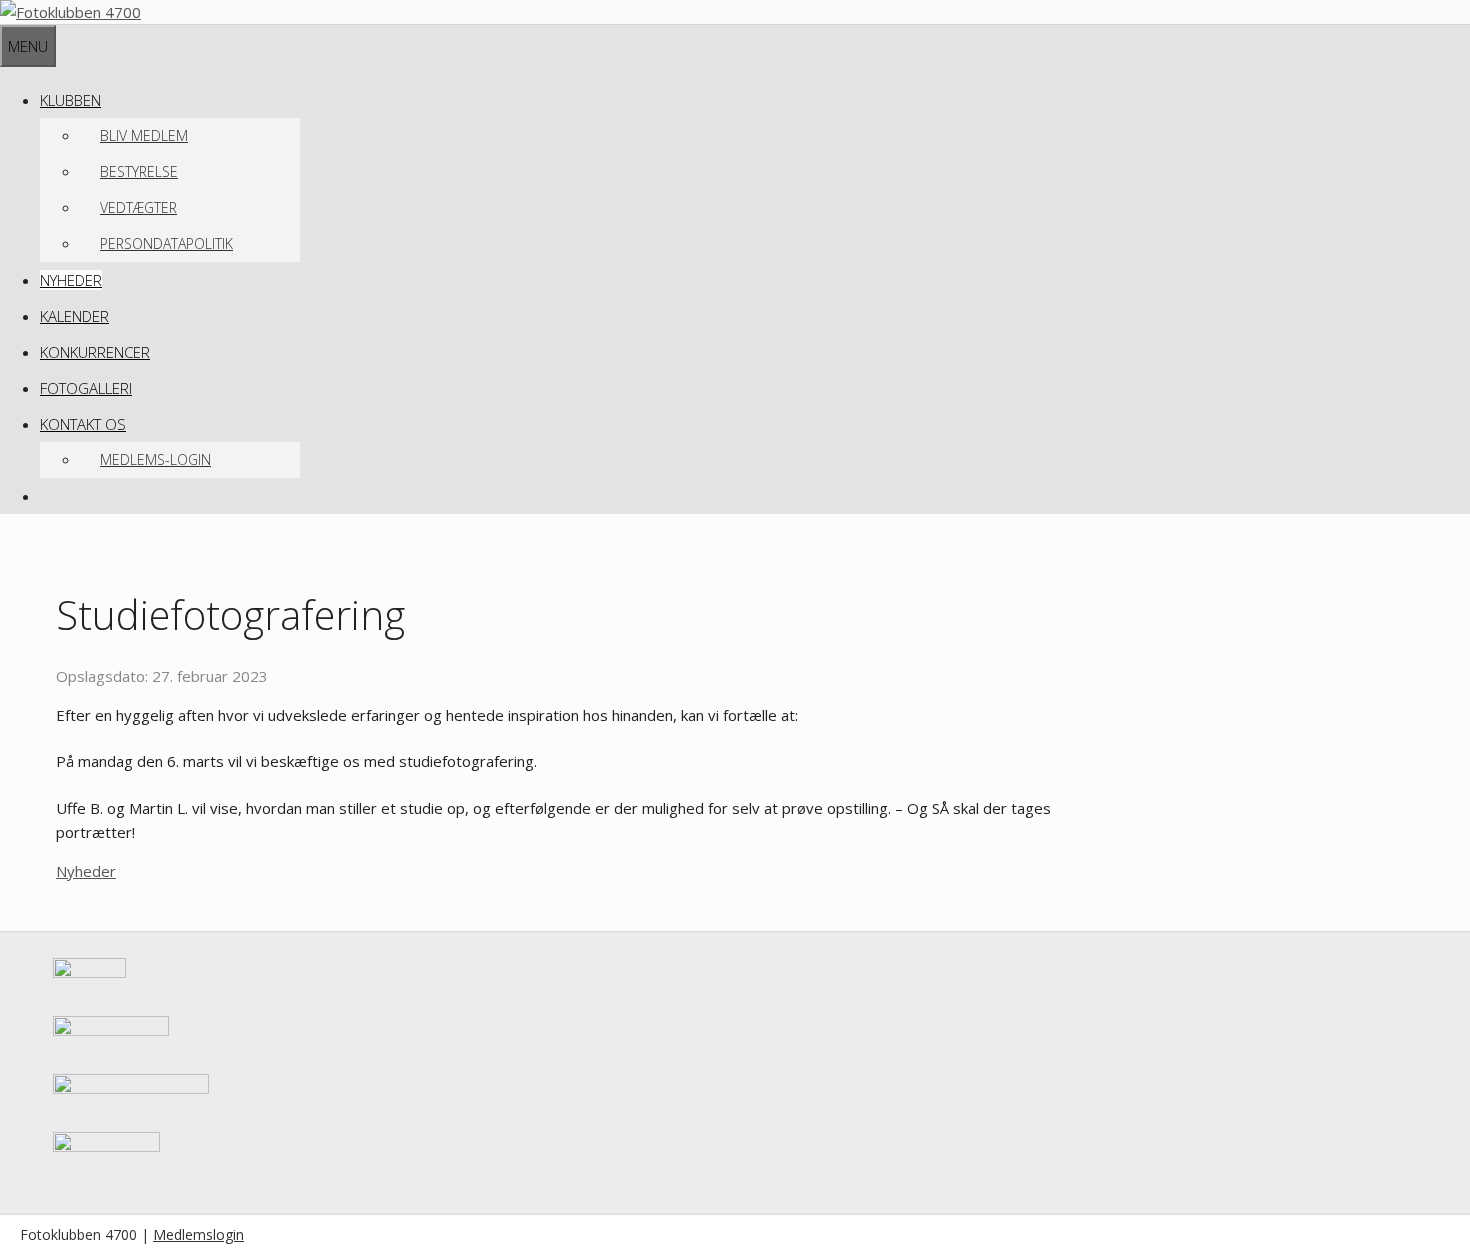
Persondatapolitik (166, 243)
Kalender (74, 316)
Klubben (70, 100)
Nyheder (71, 280)
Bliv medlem (144, 135)
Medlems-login (155, 459)
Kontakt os (83, 424)
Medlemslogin (198, 1234)
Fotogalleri (86, 388)
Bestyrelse (139, 171)
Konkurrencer (95, 352)
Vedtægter (138, 207)
